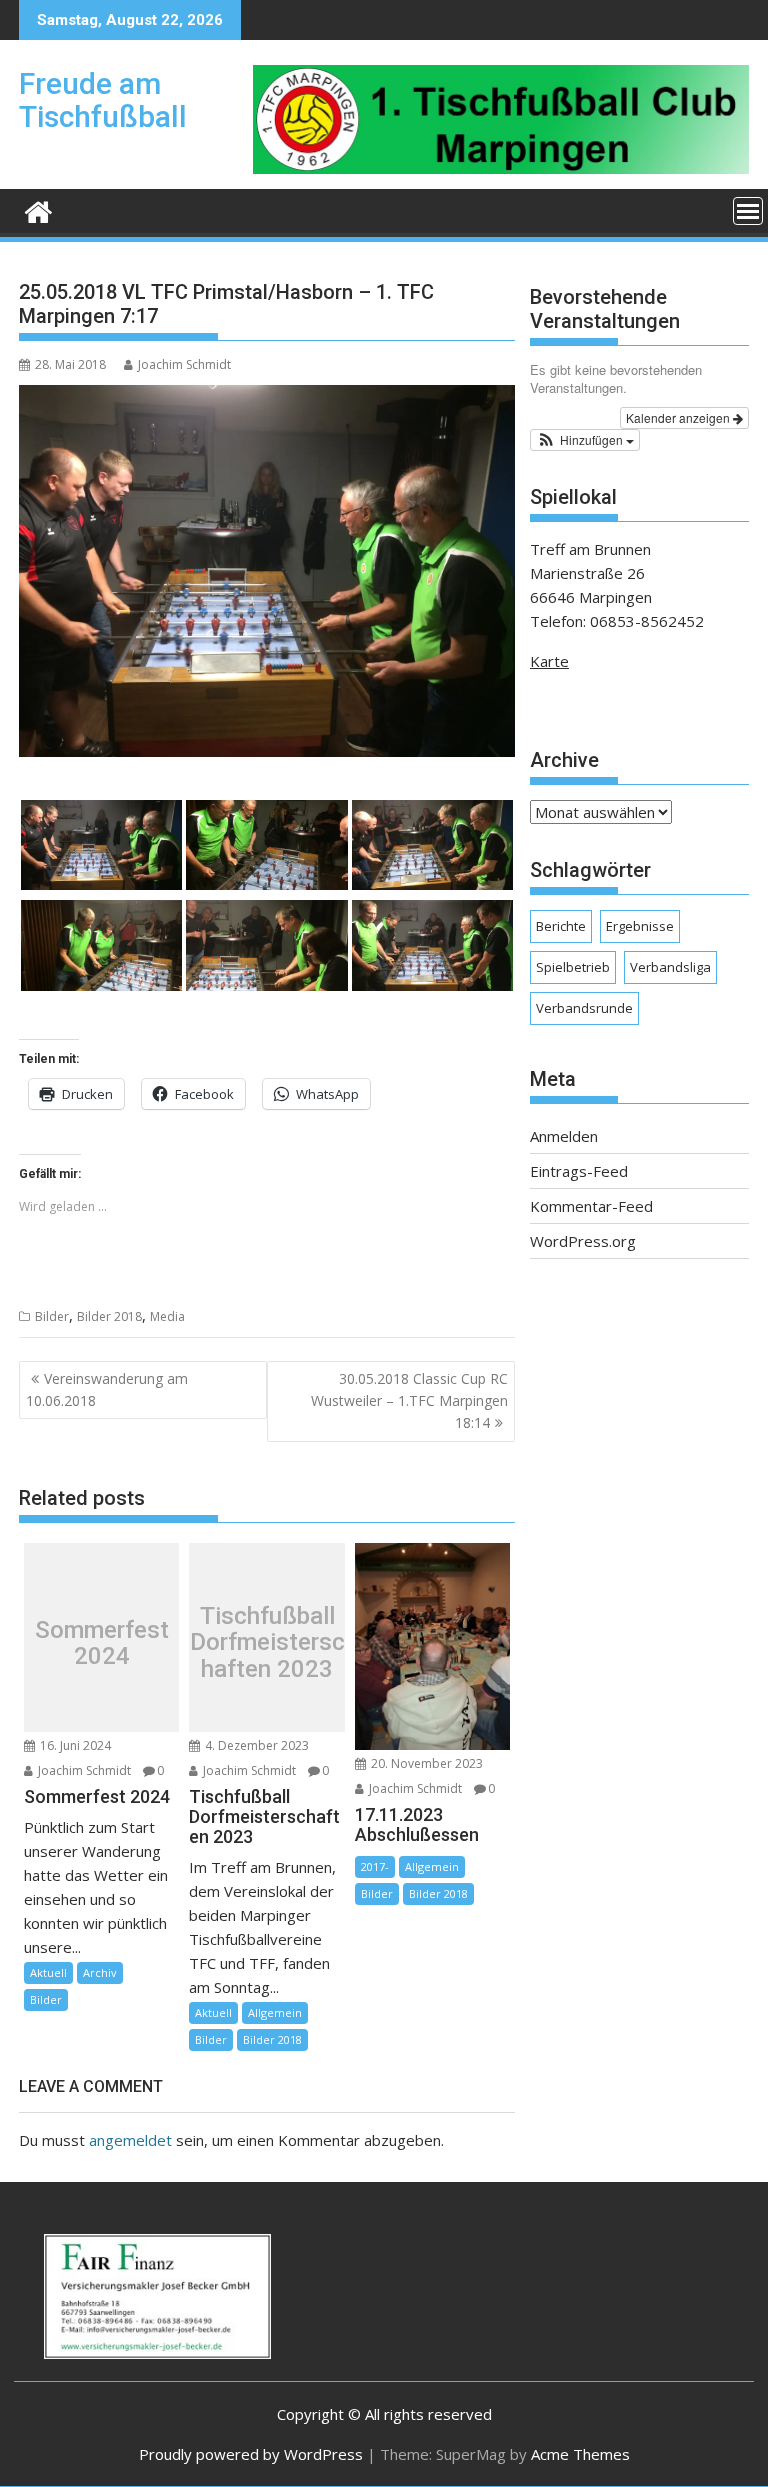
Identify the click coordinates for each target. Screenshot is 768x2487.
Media (167, 1316)
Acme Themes (580, 2454)
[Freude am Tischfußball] (38, 209)
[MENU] (748, 211)
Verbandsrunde (584, 1008)
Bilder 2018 (109, 1316)
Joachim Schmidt (184, 364)
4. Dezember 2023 (255, 1745)
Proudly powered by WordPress (251, 2454)
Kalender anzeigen (679, 417)
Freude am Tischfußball (103, 100)
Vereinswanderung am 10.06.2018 (107, 1389)
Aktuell (48, 1972)
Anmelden (564, 1136)
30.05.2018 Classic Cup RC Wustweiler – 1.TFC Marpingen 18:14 (409, 1401)
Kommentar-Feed (591, 1206)
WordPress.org (583, 1241)
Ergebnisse (640, 926)
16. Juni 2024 (74, 1745)
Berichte (561, 926)
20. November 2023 (425, 1763)
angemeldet (130, 2140)
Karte (549, 661)
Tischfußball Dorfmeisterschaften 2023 (267, 1642)
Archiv (100, 1972)
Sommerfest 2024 (102, 1642)
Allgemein (275, 2012)
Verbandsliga (670, 967)
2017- (375, 1866)
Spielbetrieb (573, 967)
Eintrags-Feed (579, 1171)
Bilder (52, 1316)
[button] (585, 440)
